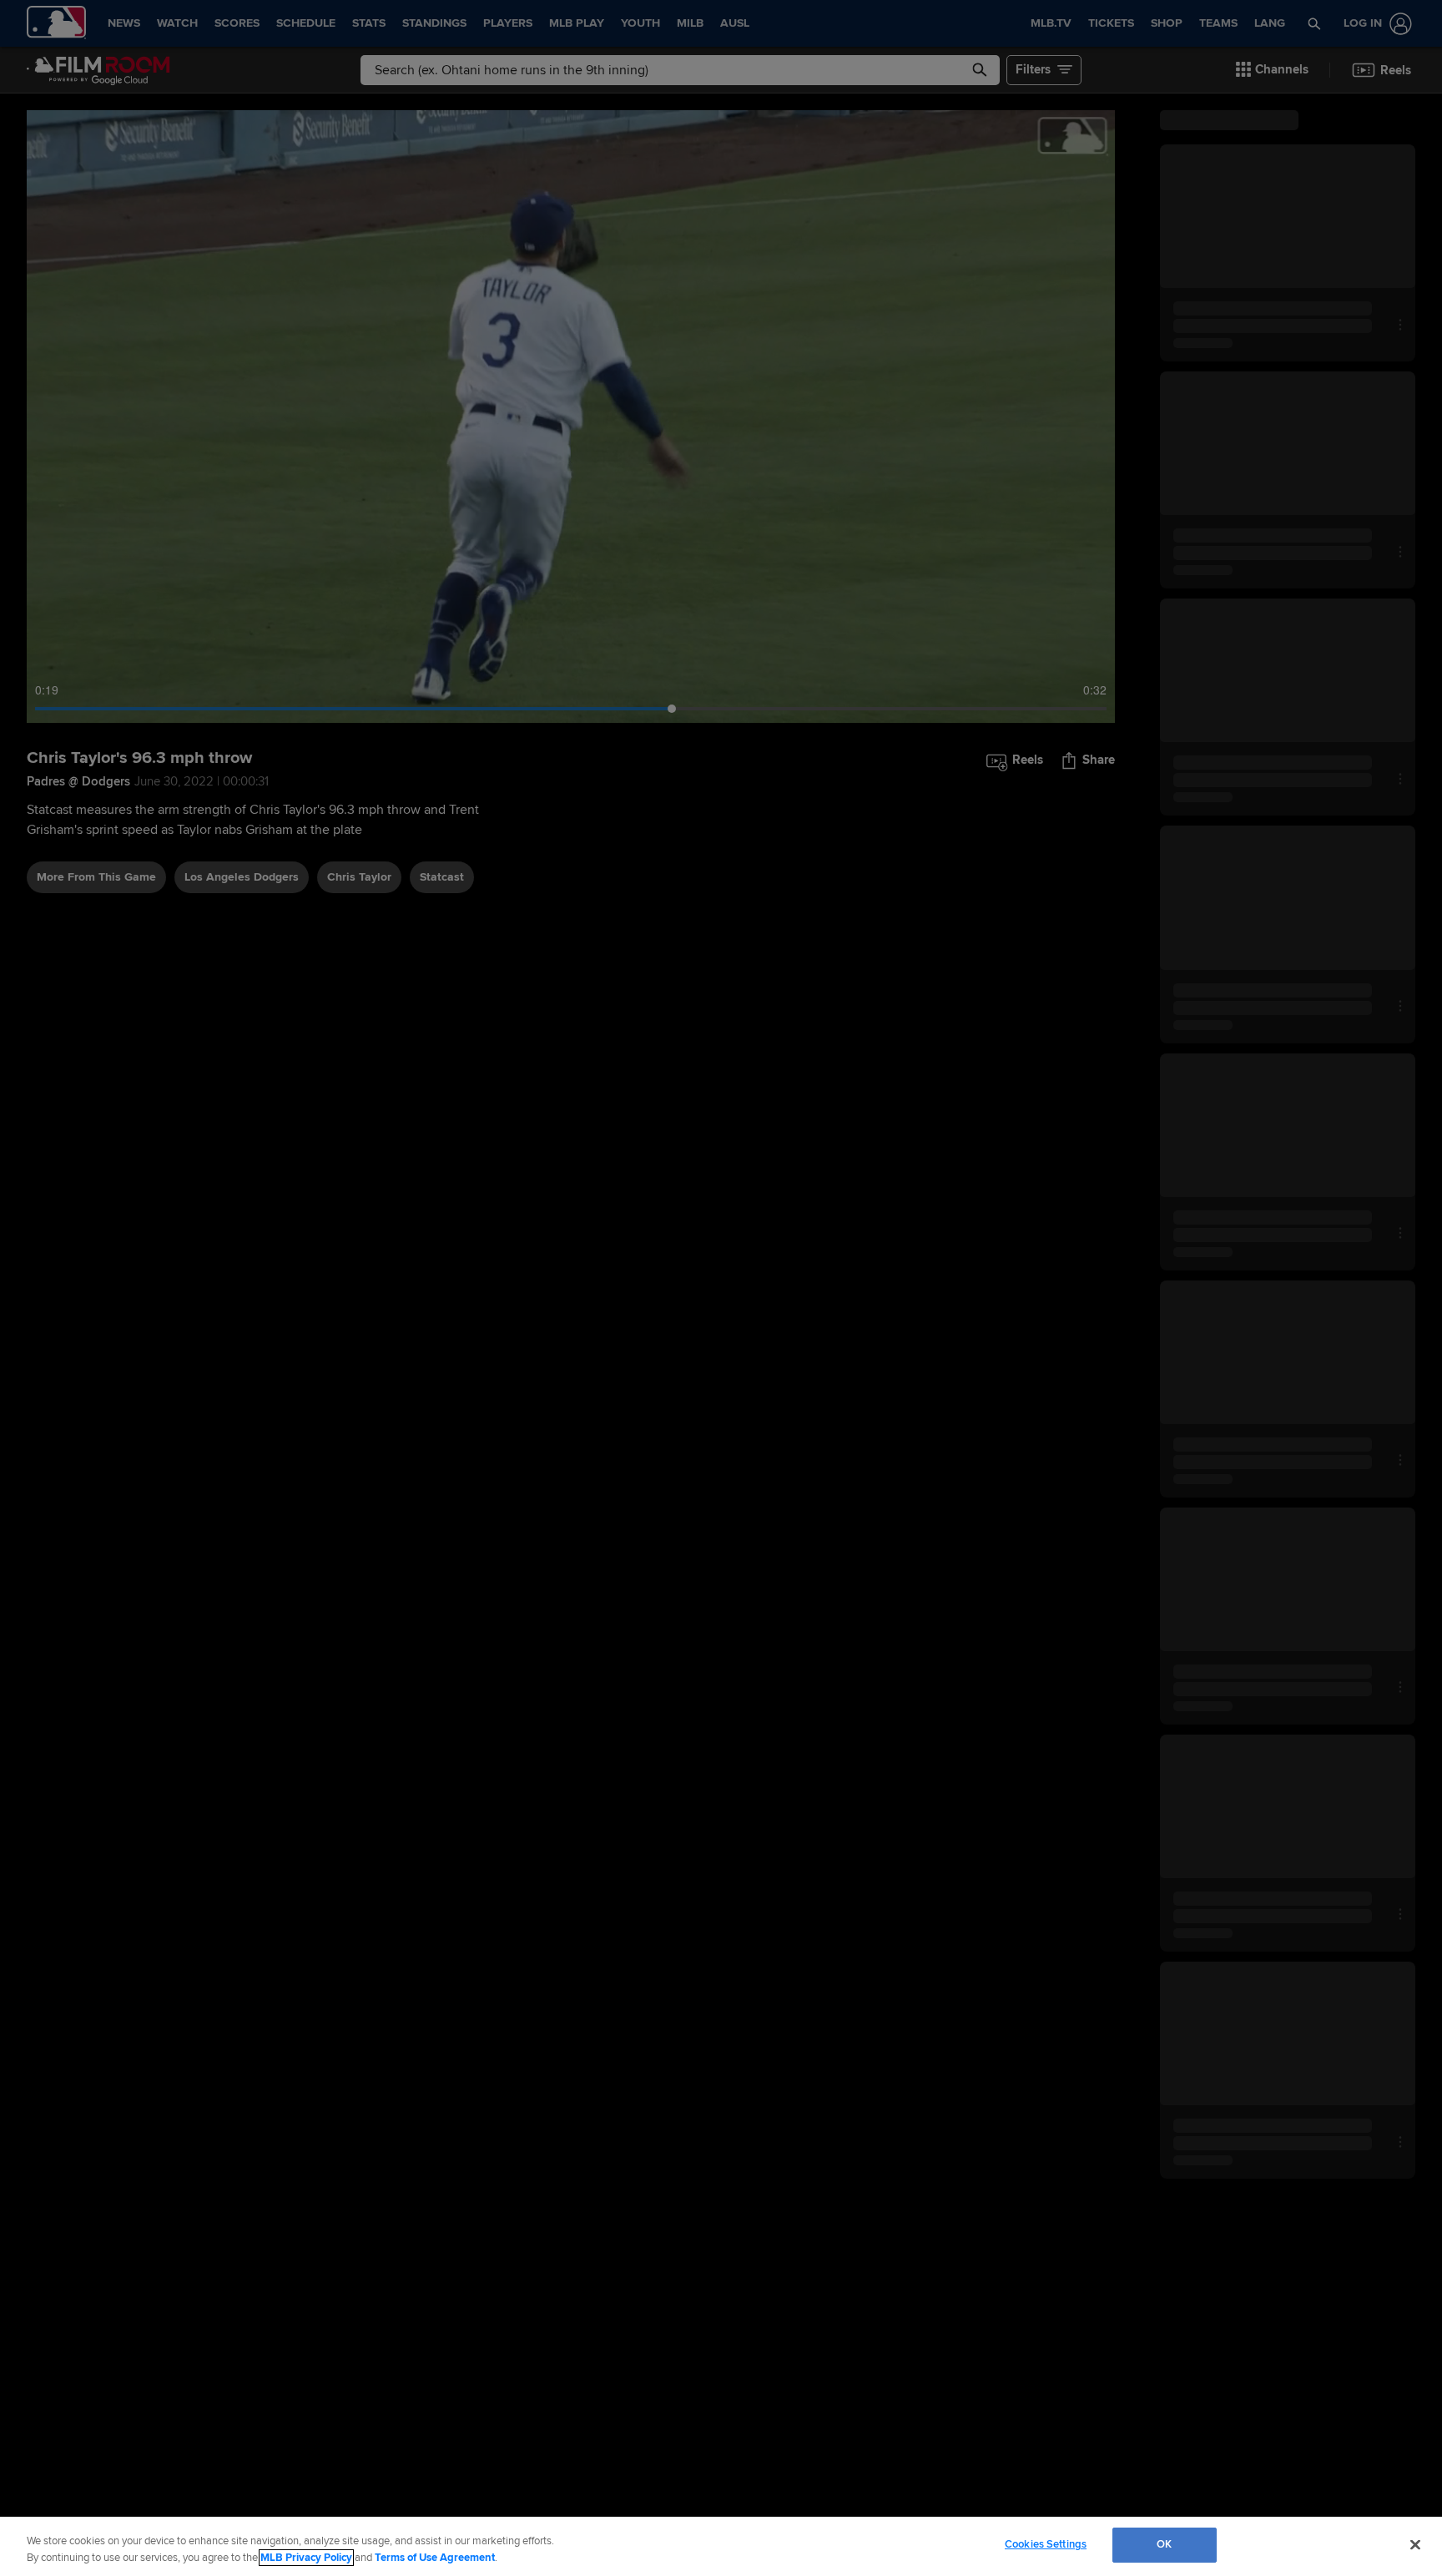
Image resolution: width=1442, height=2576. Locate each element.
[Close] (1415, 2544)
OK (1164, 2544)
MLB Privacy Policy (306, 2558)
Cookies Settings (1046, 2544)
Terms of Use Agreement (435, 2558)
